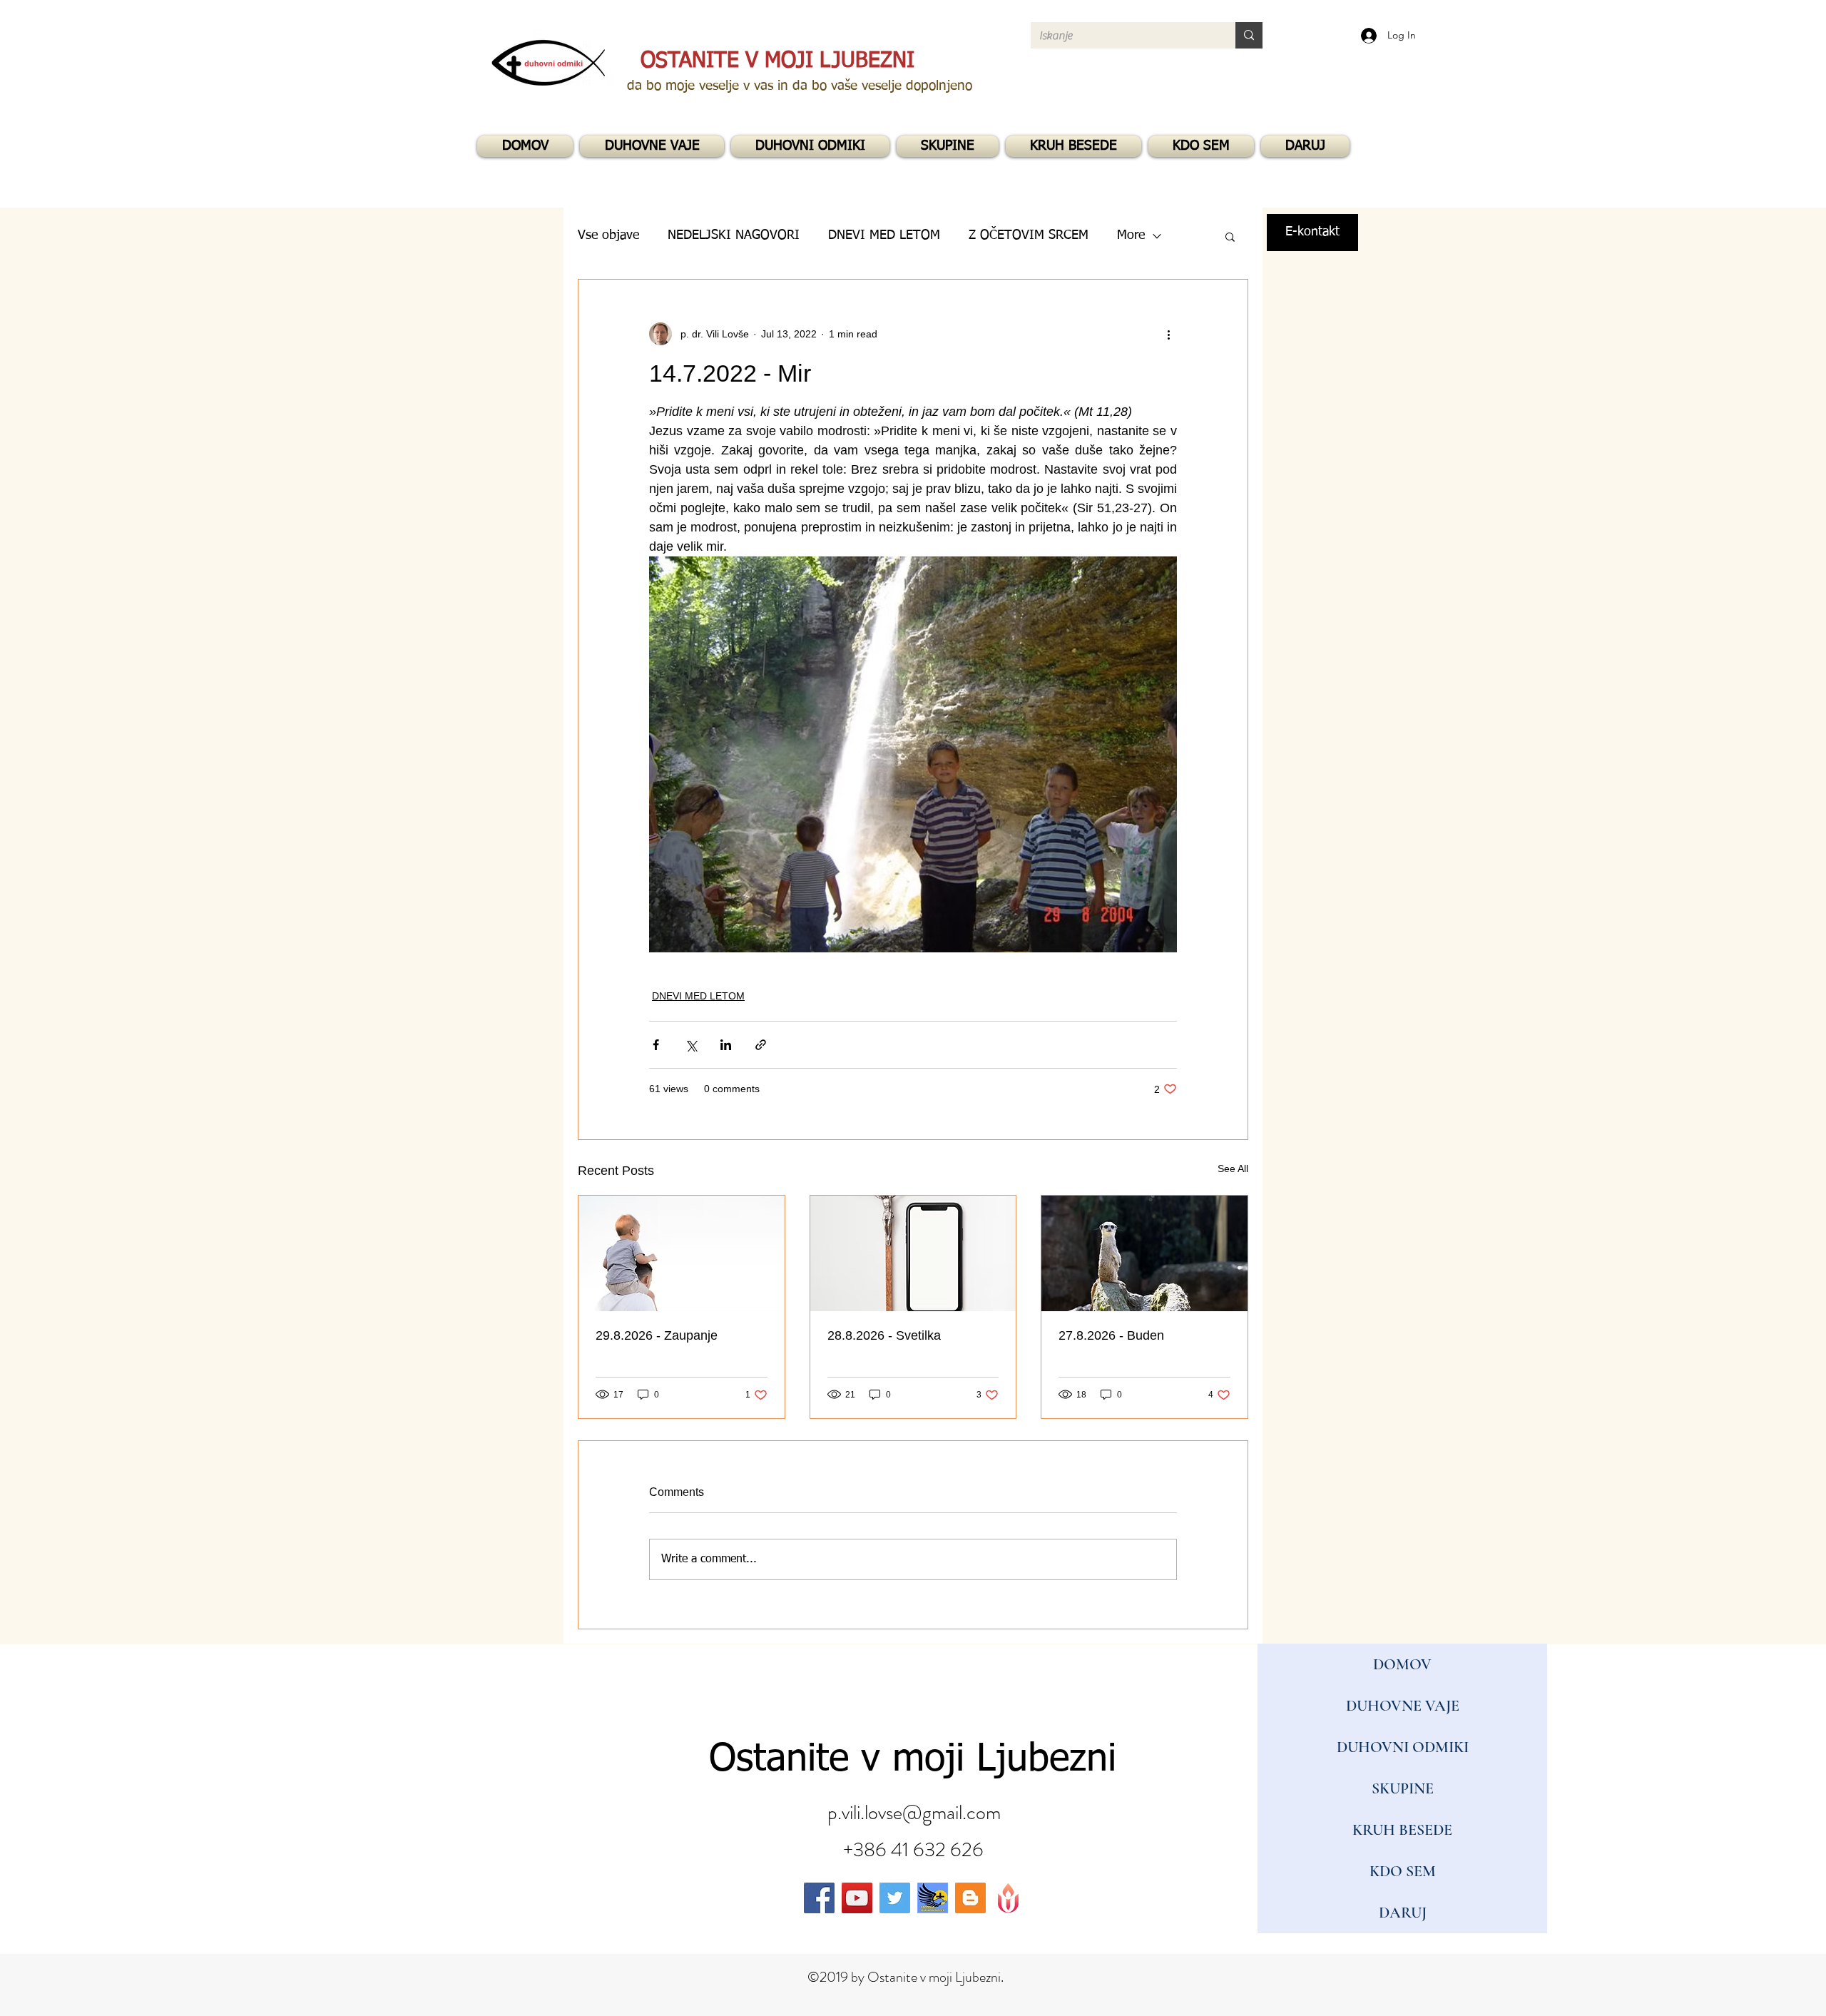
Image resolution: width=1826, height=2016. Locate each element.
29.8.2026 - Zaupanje (657, 1335)
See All (1233, 1169)
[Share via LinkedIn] (726, 1045)
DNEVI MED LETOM (698, 996)
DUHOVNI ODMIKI (1403, 1747)
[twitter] (895, 1898)
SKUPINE (1403, 1788)
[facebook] (819, 1898)
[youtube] (857, 1898)
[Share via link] (761, 1045)
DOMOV (1402, 1664)
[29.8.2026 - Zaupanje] (682, 1253)
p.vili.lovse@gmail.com (914, 1813)
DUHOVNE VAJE (1403, 1706)
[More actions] (1168, 334)
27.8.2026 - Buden (1111, 1335)
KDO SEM (1403, 1871)
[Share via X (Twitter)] (691, 1045)
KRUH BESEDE (1402, 1830)
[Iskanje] (1249, 35)
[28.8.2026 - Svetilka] (913, 1253)
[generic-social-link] (933, 1898)
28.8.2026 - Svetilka (884, 1335)
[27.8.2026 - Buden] (1144, 1253)
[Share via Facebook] (656, 1045)
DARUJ (1403, 1913)
